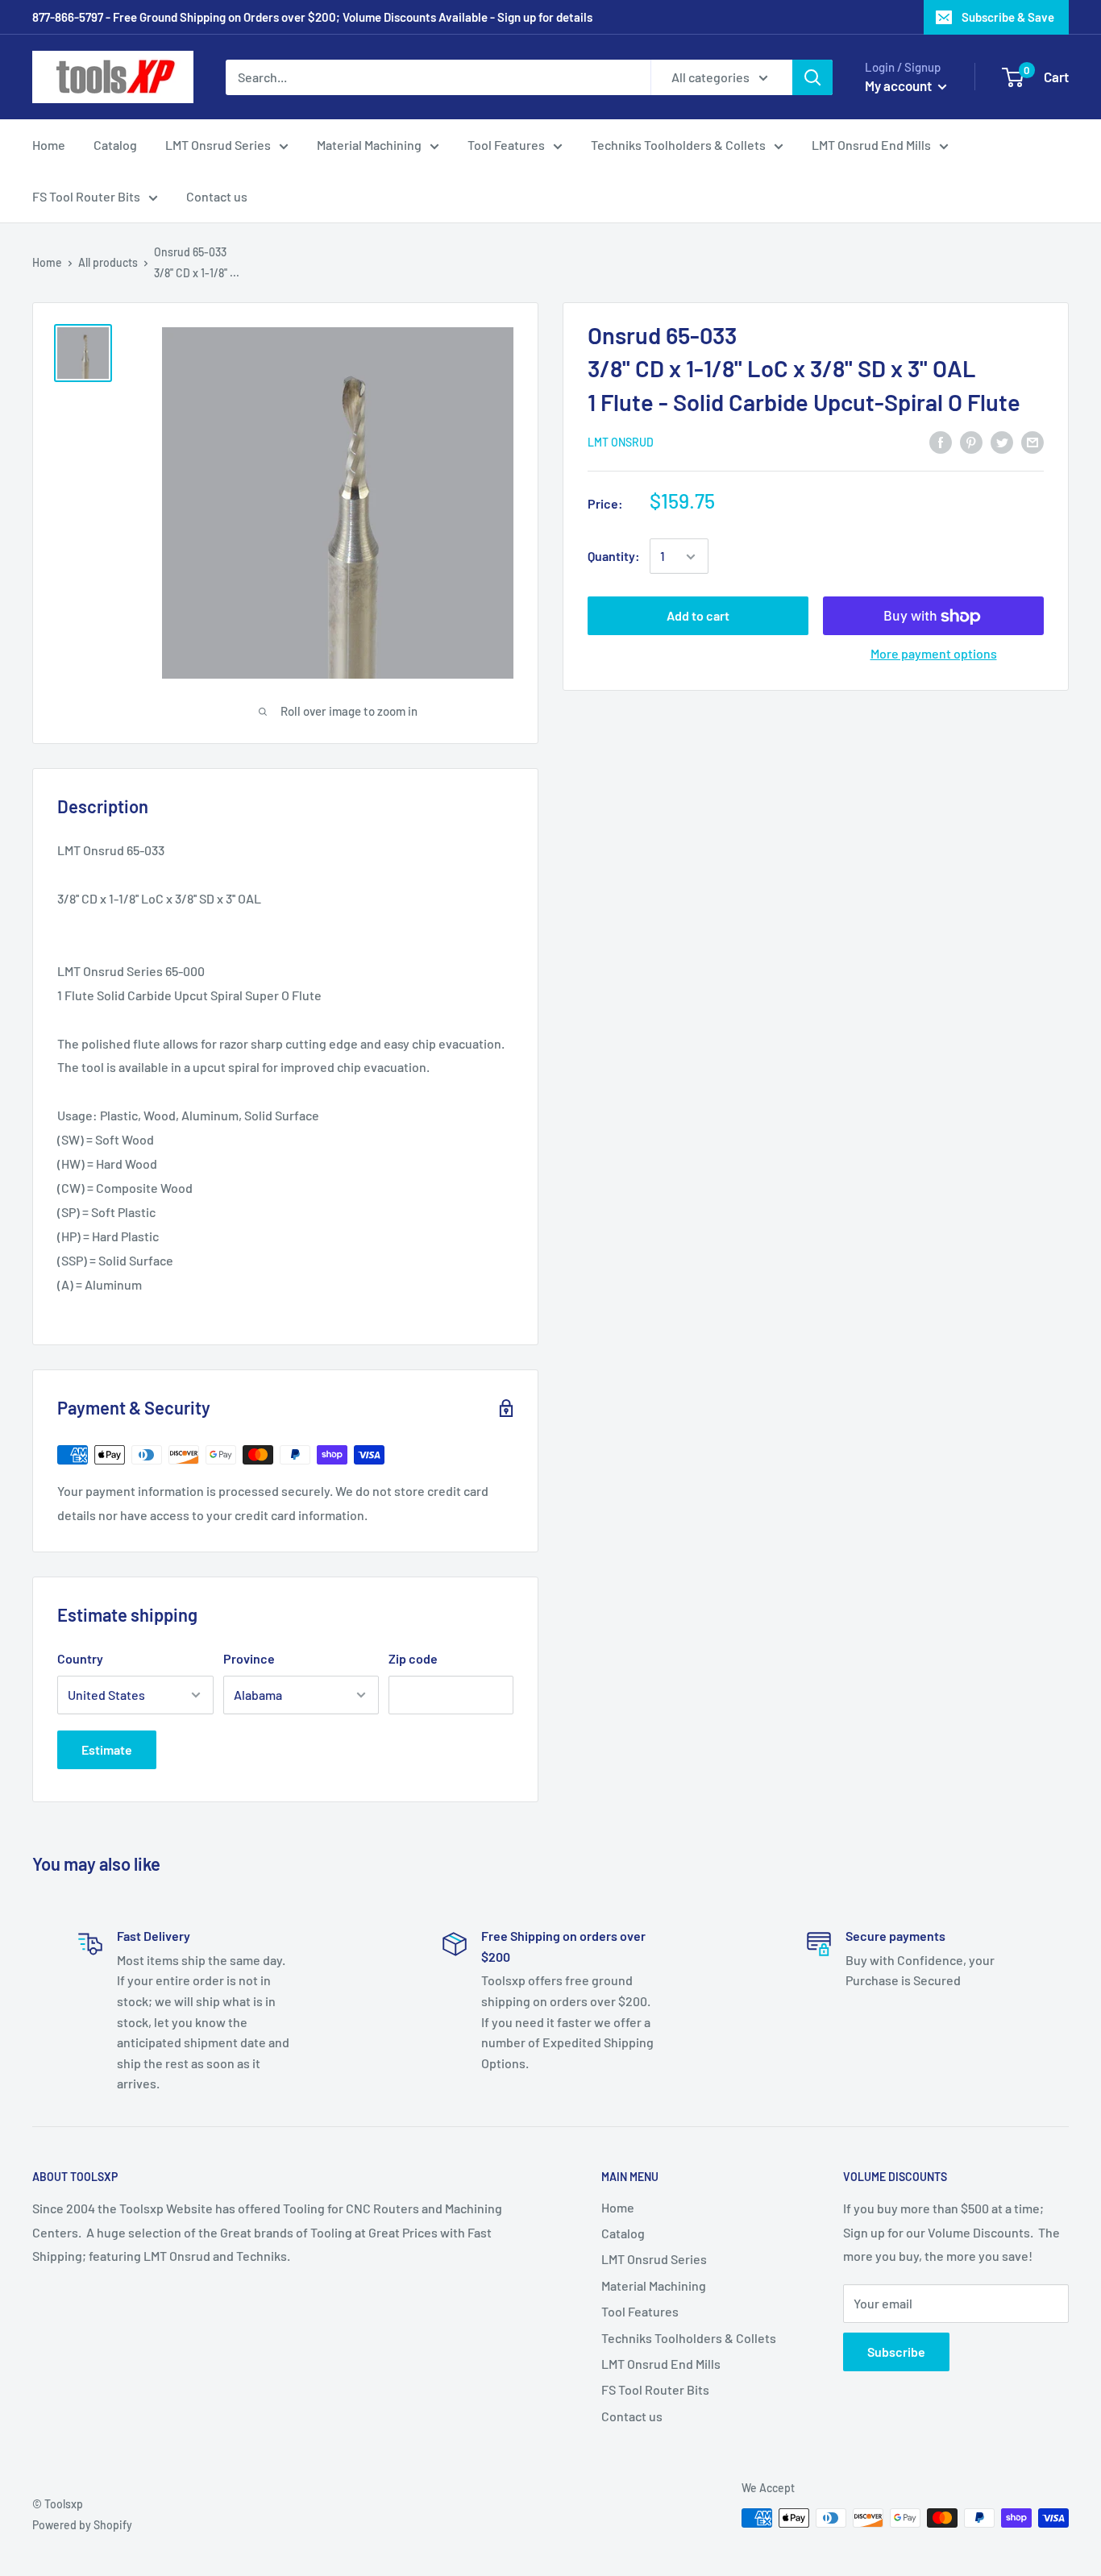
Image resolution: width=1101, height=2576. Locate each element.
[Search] (812, 77)
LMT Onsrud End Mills (871, 145)
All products (108, 262)
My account (899, 85)
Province (249, 1658)
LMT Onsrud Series (218, 145)
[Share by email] (1032, 441)
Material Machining (369, 145)
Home (49, 145)
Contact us (217, 196)
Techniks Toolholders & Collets (678, 145)
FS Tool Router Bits (86, 196)
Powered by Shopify (82, 2525)
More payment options (934, 654)
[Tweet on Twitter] (1002, 441)
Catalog (115, 145)
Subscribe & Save (1008, 17)
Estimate (107, 1749)
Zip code (413, 1658)
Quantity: (614, 557)
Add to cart (698, 616)
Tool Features (506, 145)
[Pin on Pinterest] (971, 441)
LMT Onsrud (621, 443)
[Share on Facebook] (941, 441)
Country (80, 1658)
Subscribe (896, 2352)
